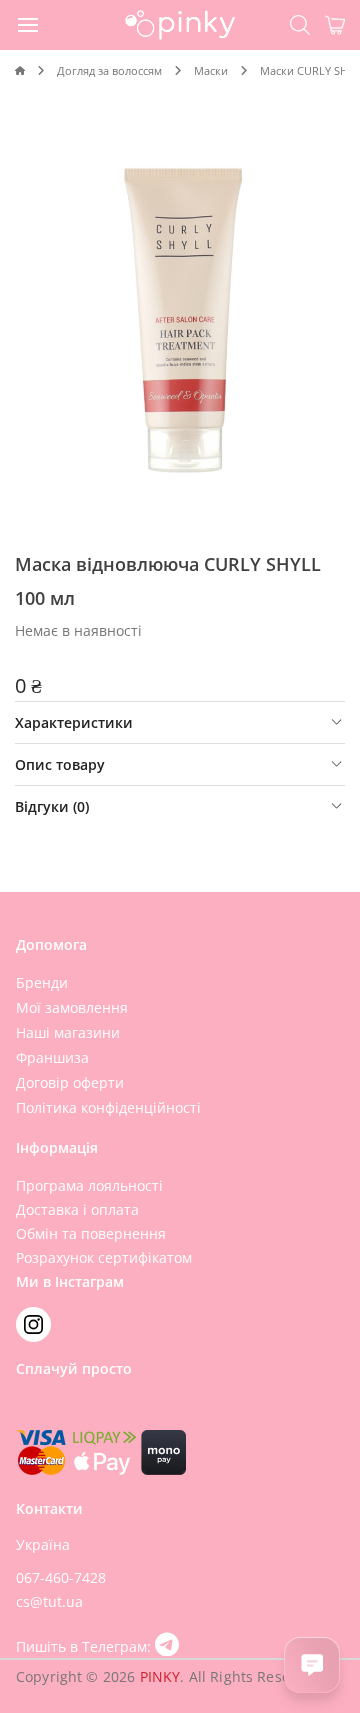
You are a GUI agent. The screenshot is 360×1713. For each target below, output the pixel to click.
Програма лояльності (89, 1185)
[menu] (29, 24)
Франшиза (52, 1057)
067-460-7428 (61, 1577)
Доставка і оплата (77, 1209)
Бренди (42, 982)
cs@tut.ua (49, 1601)
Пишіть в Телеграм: (85, 1646)
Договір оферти (70, 1082)
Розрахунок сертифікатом (104, 1257)
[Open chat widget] (312, 1665)
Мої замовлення (72, 1007)
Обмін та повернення (91, 1233)
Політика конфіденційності (108, 1107)
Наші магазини (68, 1032)
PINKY (160, 1676)
